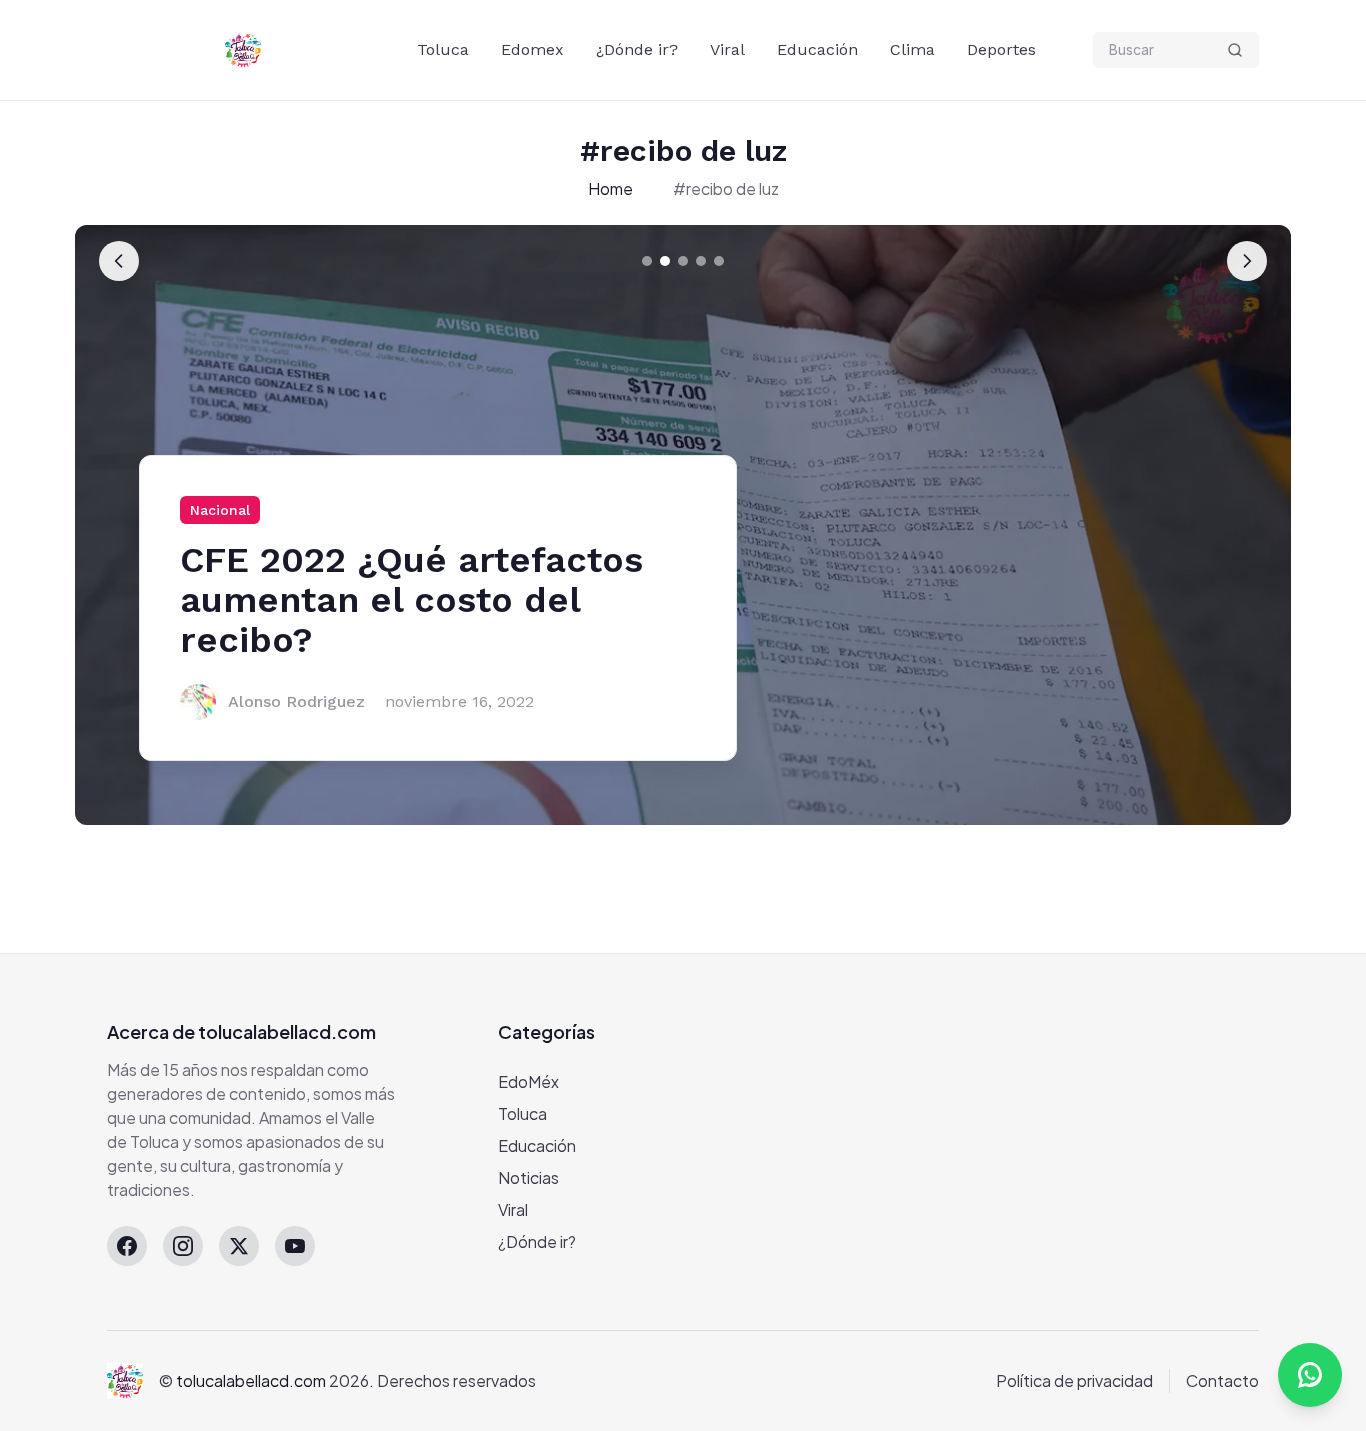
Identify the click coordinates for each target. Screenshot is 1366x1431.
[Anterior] (119, 261)
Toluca (443, 49)
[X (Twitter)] (239, 1246)
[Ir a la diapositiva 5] (719, 261)
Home (610, 188)
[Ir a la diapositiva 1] (647, 261)
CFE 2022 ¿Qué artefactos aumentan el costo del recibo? (411, 600)
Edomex (532, 49)
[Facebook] (127, 1246)
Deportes (1001, 49)
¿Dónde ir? (637, 49)
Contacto (1222, 1380)
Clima (912, 49)
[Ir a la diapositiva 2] (665, 261)
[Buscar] (1235, 50)
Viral (727, 49)
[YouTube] (295, 1246)
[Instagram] (183, 1246)
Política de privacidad (1074, 1380)
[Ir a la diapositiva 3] (683, 261)
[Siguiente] (1247, 261)
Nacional (220, 510)
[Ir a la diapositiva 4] (701, 261)
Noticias (528, 1177)
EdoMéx (528, 1081)
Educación (817, 49)
